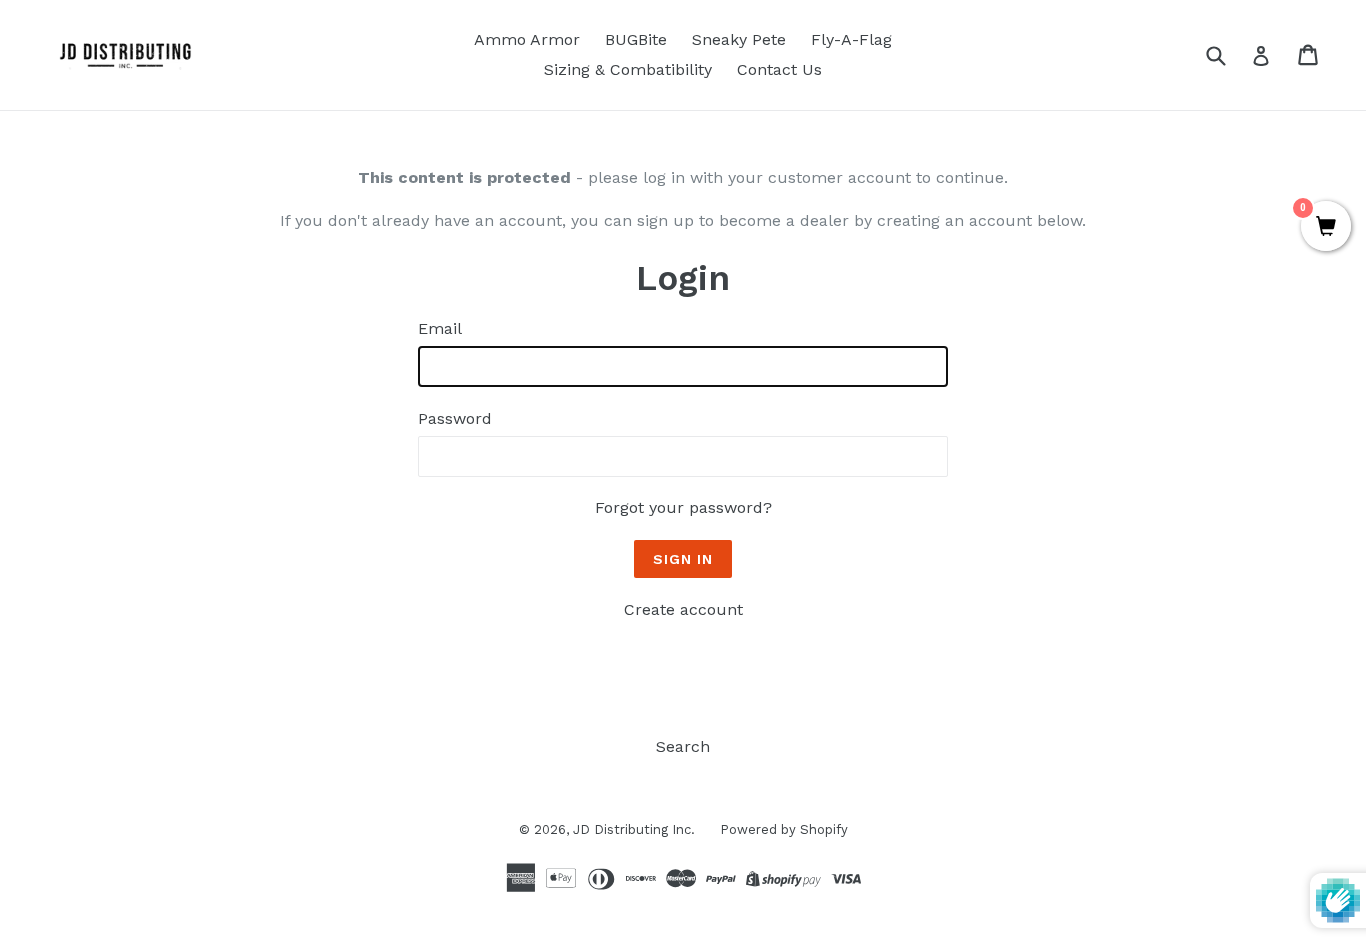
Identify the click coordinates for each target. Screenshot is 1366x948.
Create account (683, 609)
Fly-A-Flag (851, 39)
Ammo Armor (527, 39)
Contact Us (779, 69)
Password (455, 418)
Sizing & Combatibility (628, 69)
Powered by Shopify (784, 829)
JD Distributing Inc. (634, 829)
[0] (1326, 228)
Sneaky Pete (739, 39)
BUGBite (636, 39)
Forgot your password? (683, 507)
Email (440, 328)
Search (683, 746)
